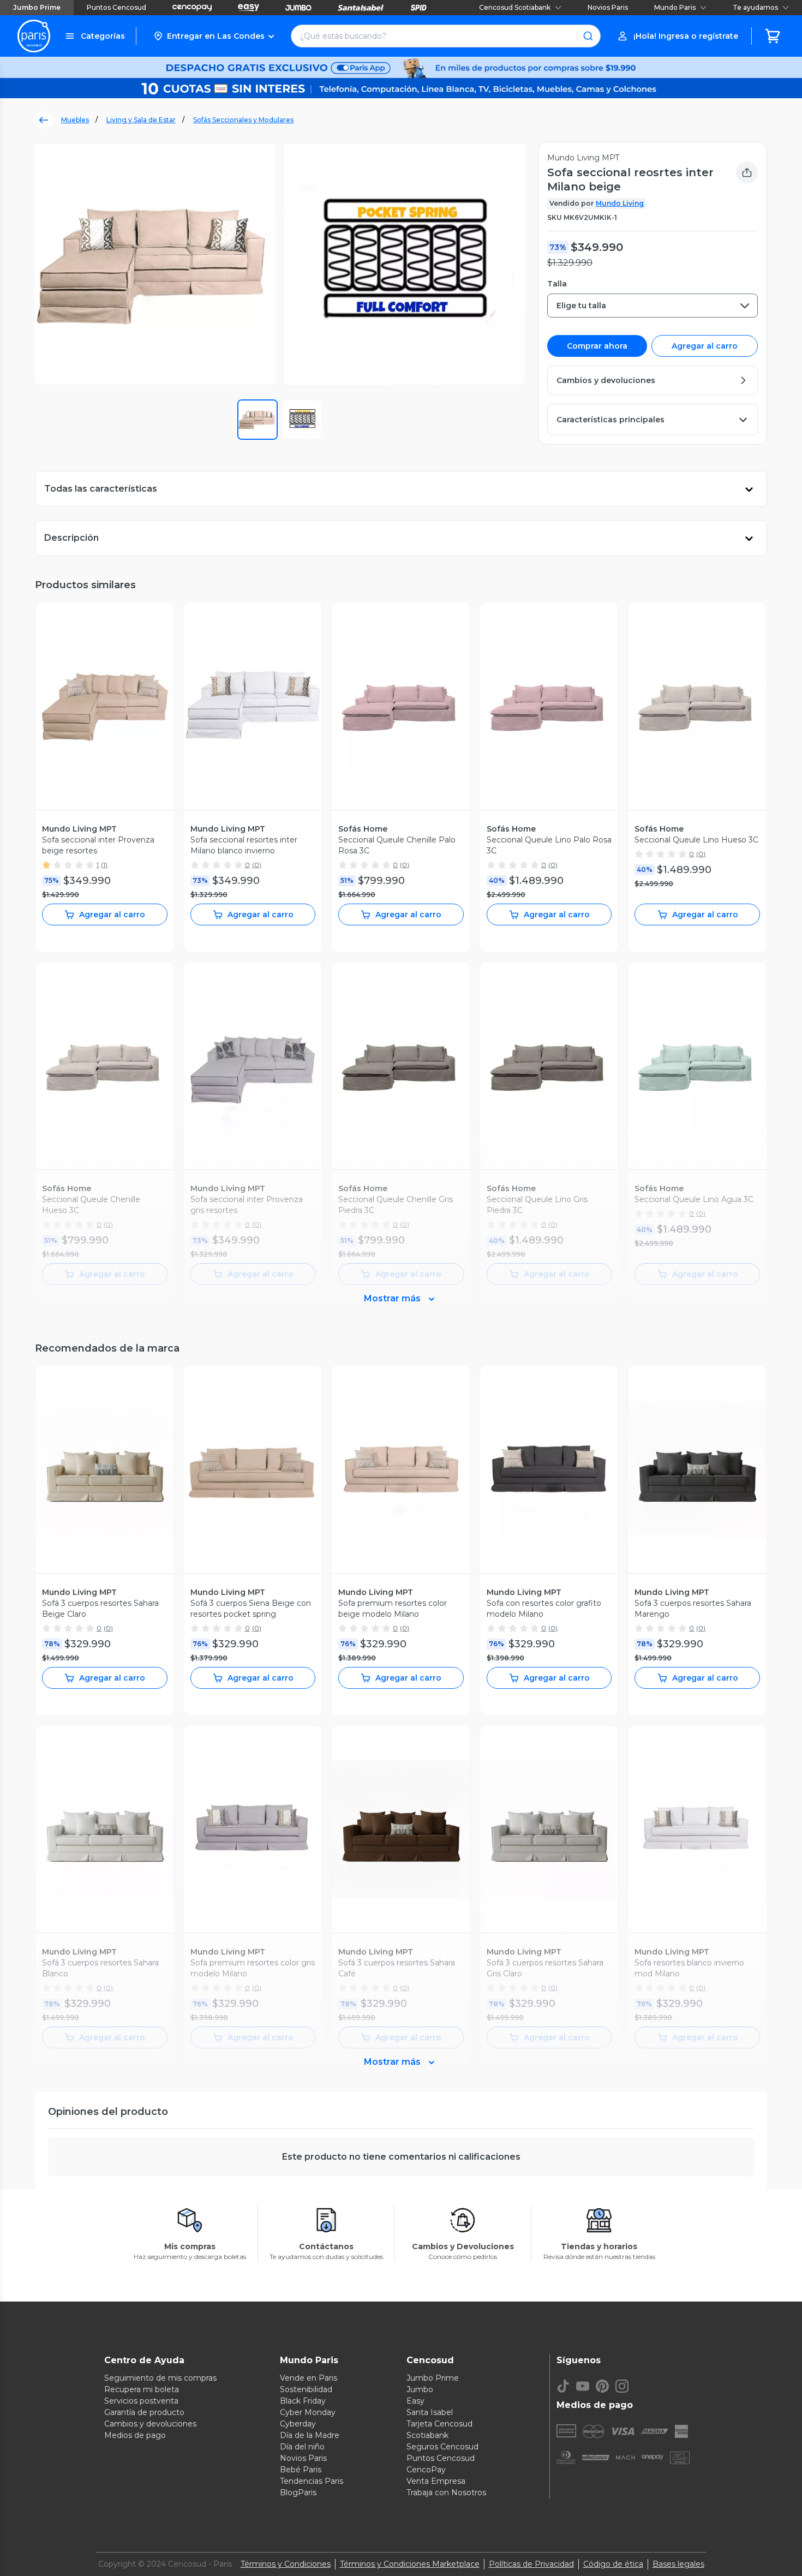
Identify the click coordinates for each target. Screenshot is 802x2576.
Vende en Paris (309, 2378)
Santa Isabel (430, 2412)
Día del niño (302, 2447)
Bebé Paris (301, 2470)
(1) (104, 865)
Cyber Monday (308, 2412)
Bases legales (678, 2564)
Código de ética (613, 2564)
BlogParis (298, 2493)
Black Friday (303, 2401)
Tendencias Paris (312, 2481)
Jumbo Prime (37, 7)
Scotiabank (427, 2435)
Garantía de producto (144, 2412)
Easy (415, 2401)
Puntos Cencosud (116, 7)
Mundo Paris (675, 7)
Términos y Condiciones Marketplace (410, 2564)
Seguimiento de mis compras (160, 2378)
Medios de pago (135, 2435)
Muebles (75, 120)
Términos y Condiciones (286, 2564)
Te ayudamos (755, 7)
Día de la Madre (310, 2435)
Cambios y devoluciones (150, 2424)
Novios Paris (608, 7)
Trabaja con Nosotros (446, 2493)
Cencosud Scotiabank (515, 7)
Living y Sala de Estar (141, 120)
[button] (214, 36)
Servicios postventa (141, 2401)
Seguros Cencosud (442, 2447)
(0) (257, 865)
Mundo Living (620, 203)
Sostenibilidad (306, 2389)
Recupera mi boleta (142, 2389)
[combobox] (653, 306)
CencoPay (426, 2470)
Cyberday (298, 2424)
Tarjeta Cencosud (439, 2424)
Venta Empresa (436, 2481)
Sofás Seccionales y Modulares (243, 120)
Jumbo (420, 2389)
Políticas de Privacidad (531, 2564)
